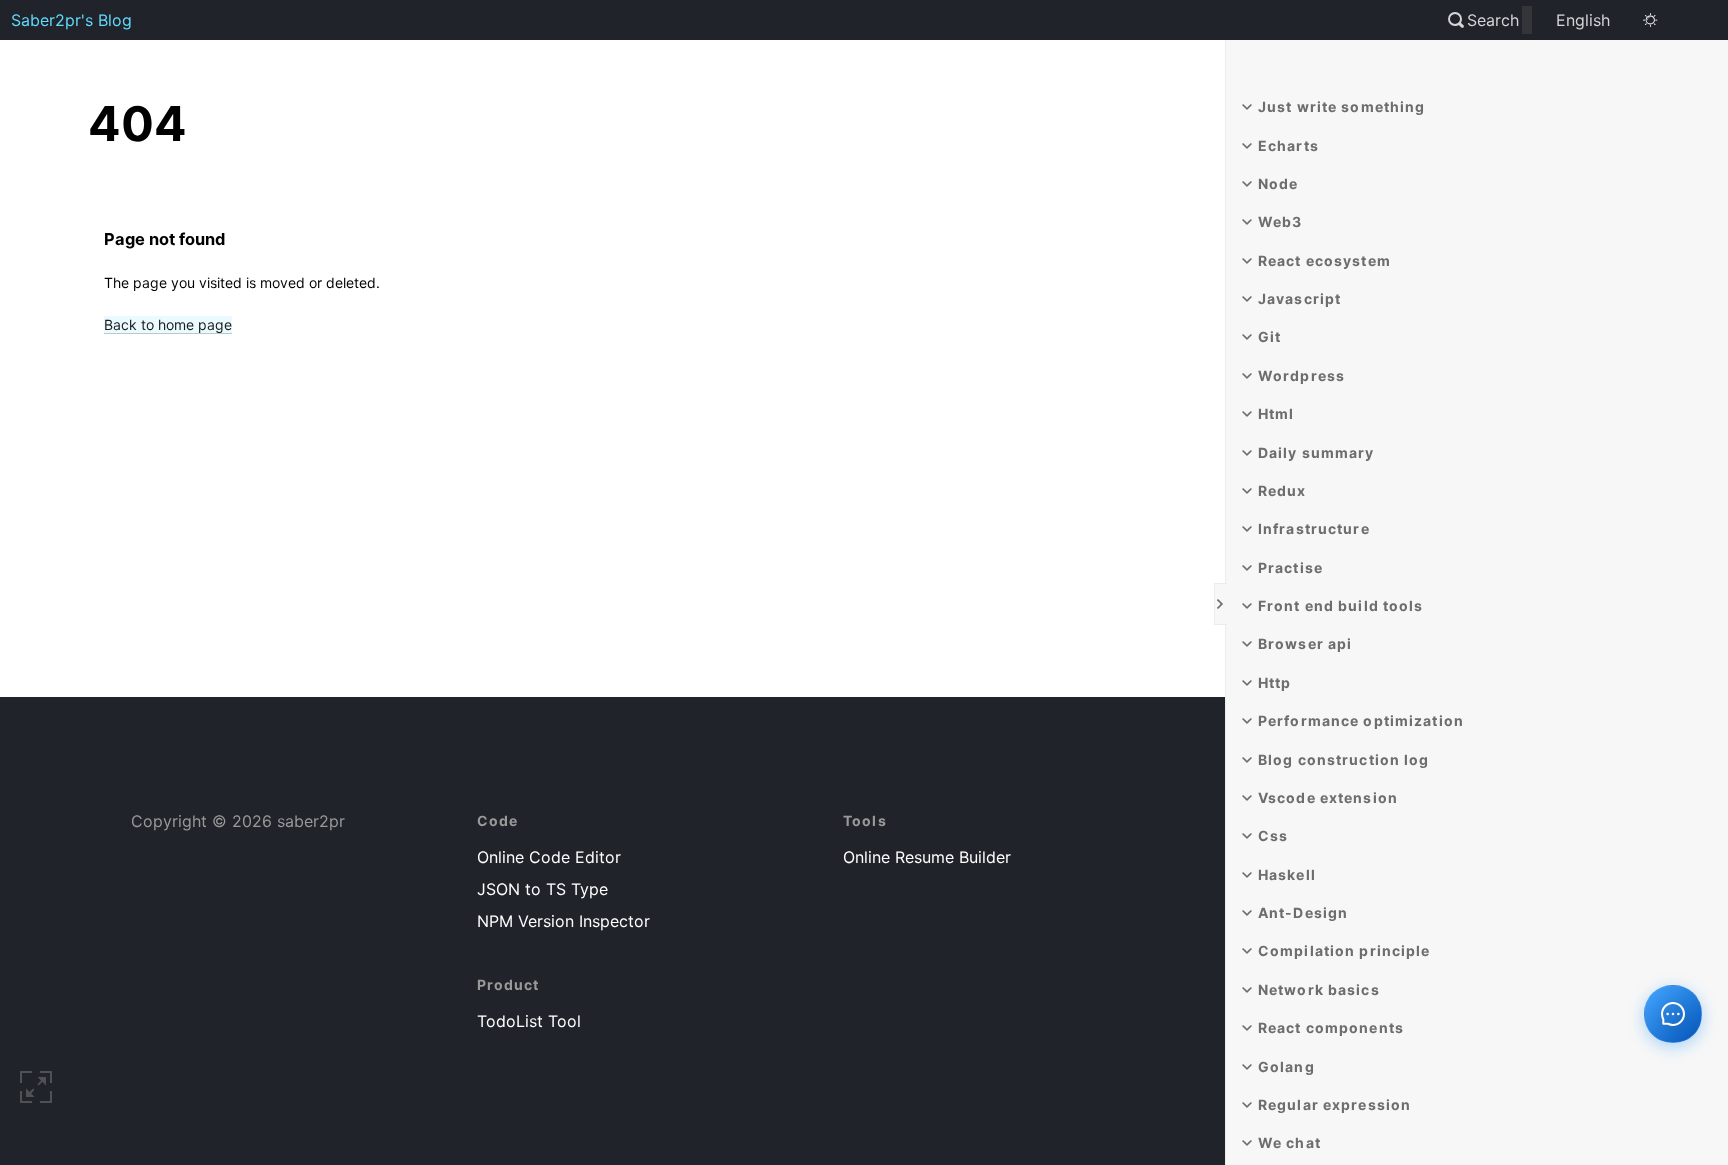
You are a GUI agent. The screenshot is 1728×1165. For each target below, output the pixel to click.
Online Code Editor (549, 857)
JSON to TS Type (542, 889)
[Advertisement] (626, 525)
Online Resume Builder (927, 857)
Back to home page (168, 324)
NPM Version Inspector (563, 921)
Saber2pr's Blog (71, 20)
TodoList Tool (529, 1021)
